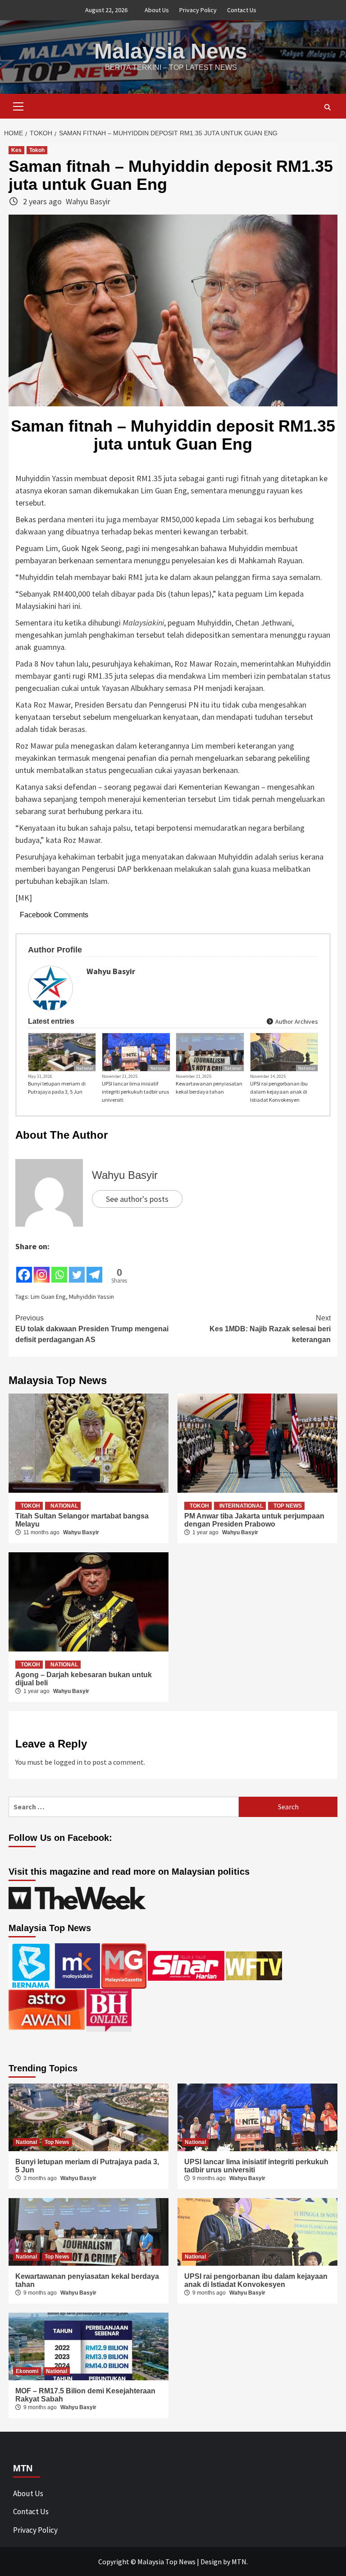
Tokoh (37, 150)
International (241, 1506)
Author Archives (296, 1021)
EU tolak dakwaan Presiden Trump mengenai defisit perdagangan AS (92, 1329)
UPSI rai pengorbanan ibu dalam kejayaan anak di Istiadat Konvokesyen (279, 1092)
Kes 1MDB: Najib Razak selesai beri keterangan (270, 1329)
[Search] (327, 107)
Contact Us (242, 10)
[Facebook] (24, 1268)
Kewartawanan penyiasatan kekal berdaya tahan (209, 1088)
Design (211, 2562)
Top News (288, 1506)
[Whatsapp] (59, 1268)
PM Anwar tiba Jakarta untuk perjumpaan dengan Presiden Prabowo (254, 1520)
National (85, 1068)
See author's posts (137, 1199)
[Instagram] (42, 1268)
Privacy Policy (198, 10)
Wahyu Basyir (88, 201)
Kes (16, 150)
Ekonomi (27, 2371)
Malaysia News (171, 51)
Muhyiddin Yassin (91, 1297)
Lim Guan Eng (48, 1297)
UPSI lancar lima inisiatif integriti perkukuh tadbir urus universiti (135, 1092)
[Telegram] (94, 1268)
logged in (68, 1762)
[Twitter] (77, 1268)
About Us (157, 10)
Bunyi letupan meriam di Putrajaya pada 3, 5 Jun (57, 1088)
